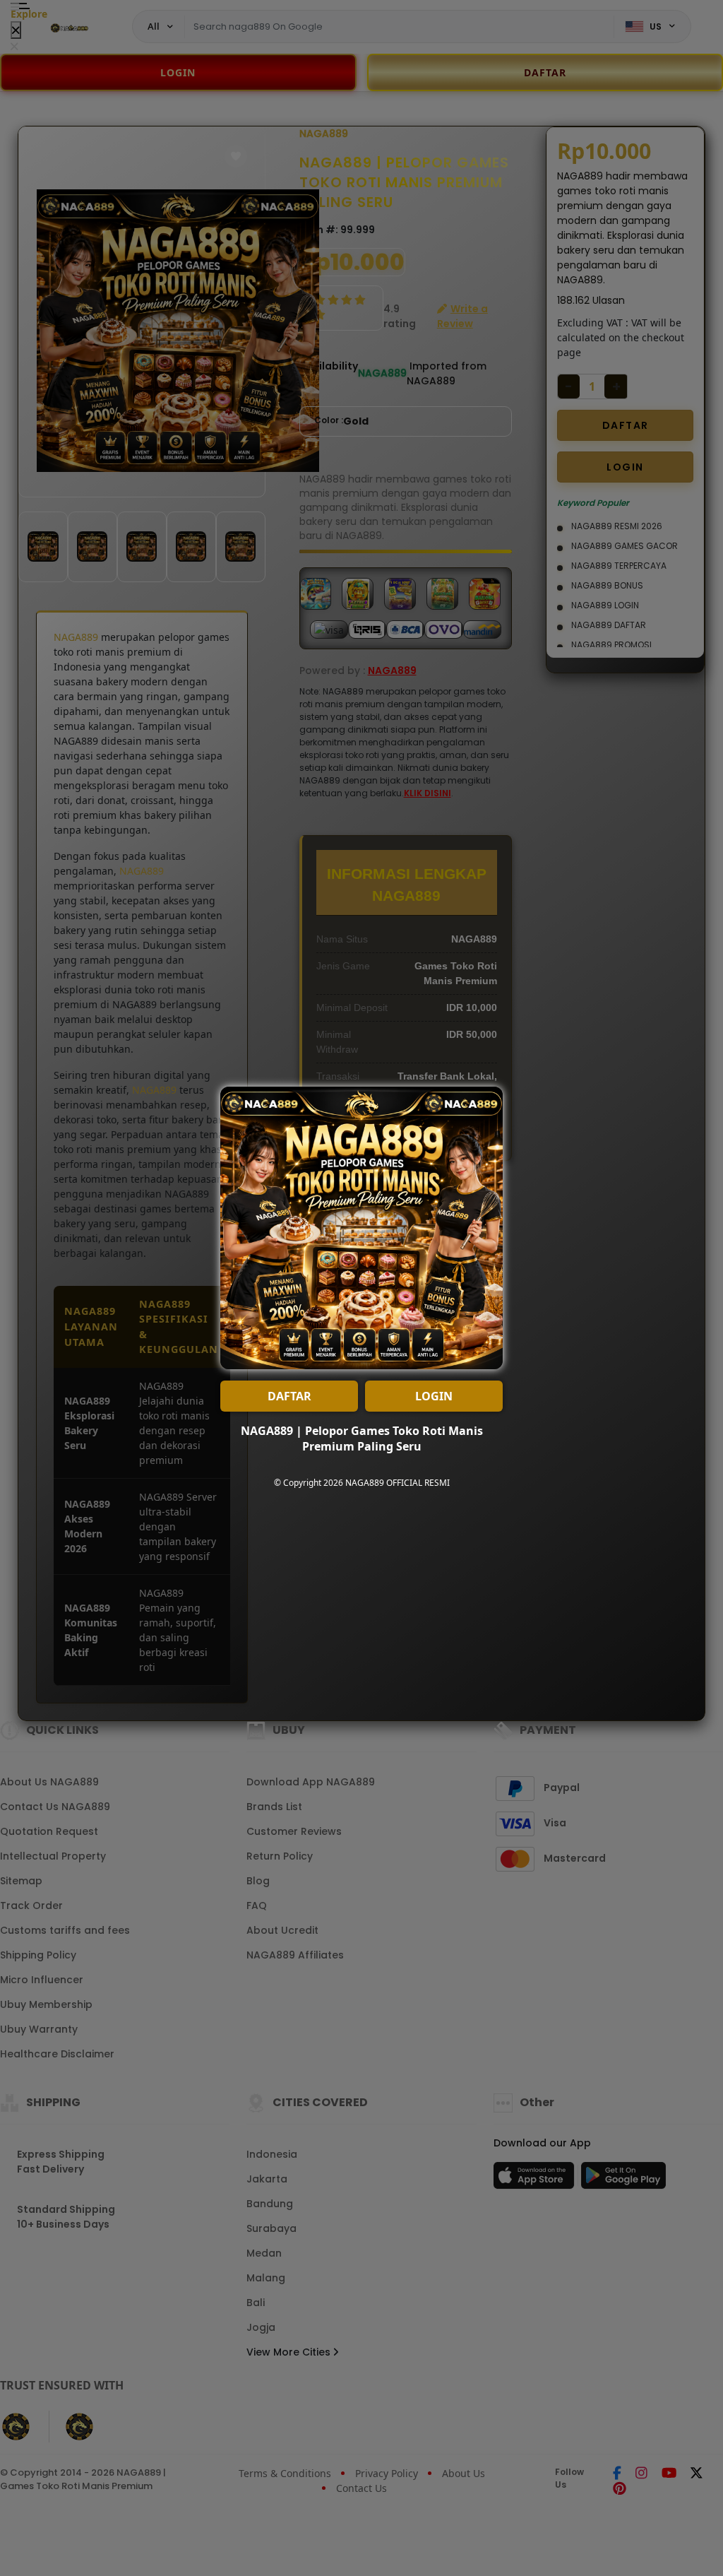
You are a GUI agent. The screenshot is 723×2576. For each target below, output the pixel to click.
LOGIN (434, 1396)
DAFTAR (289, 1396)
